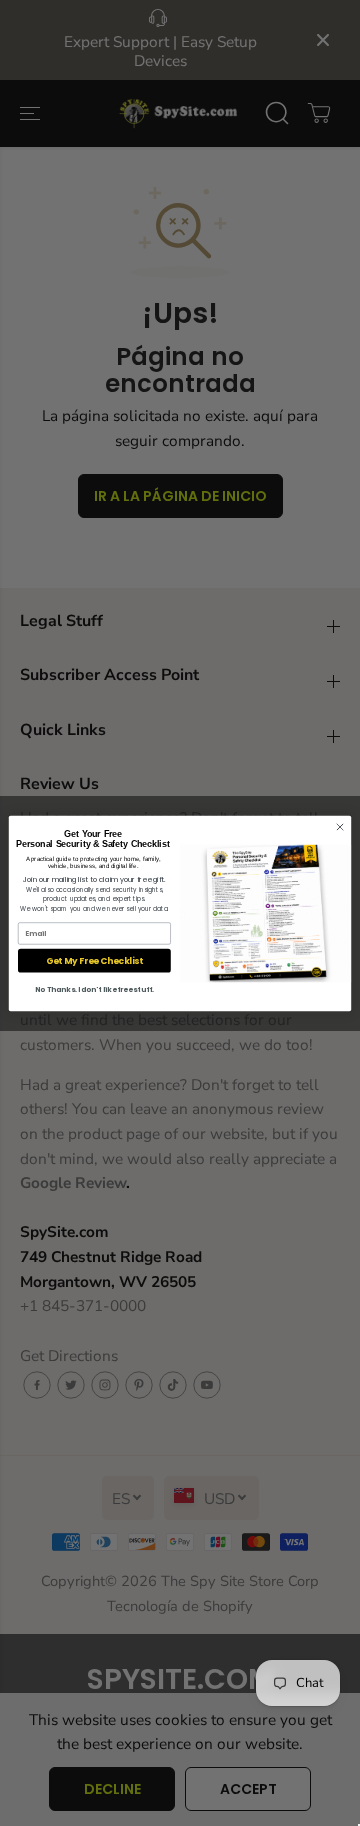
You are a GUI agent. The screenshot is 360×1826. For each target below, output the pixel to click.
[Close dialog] (339, 826)
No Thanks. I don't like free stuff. (94, 989)
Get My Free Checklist (94, 960)
